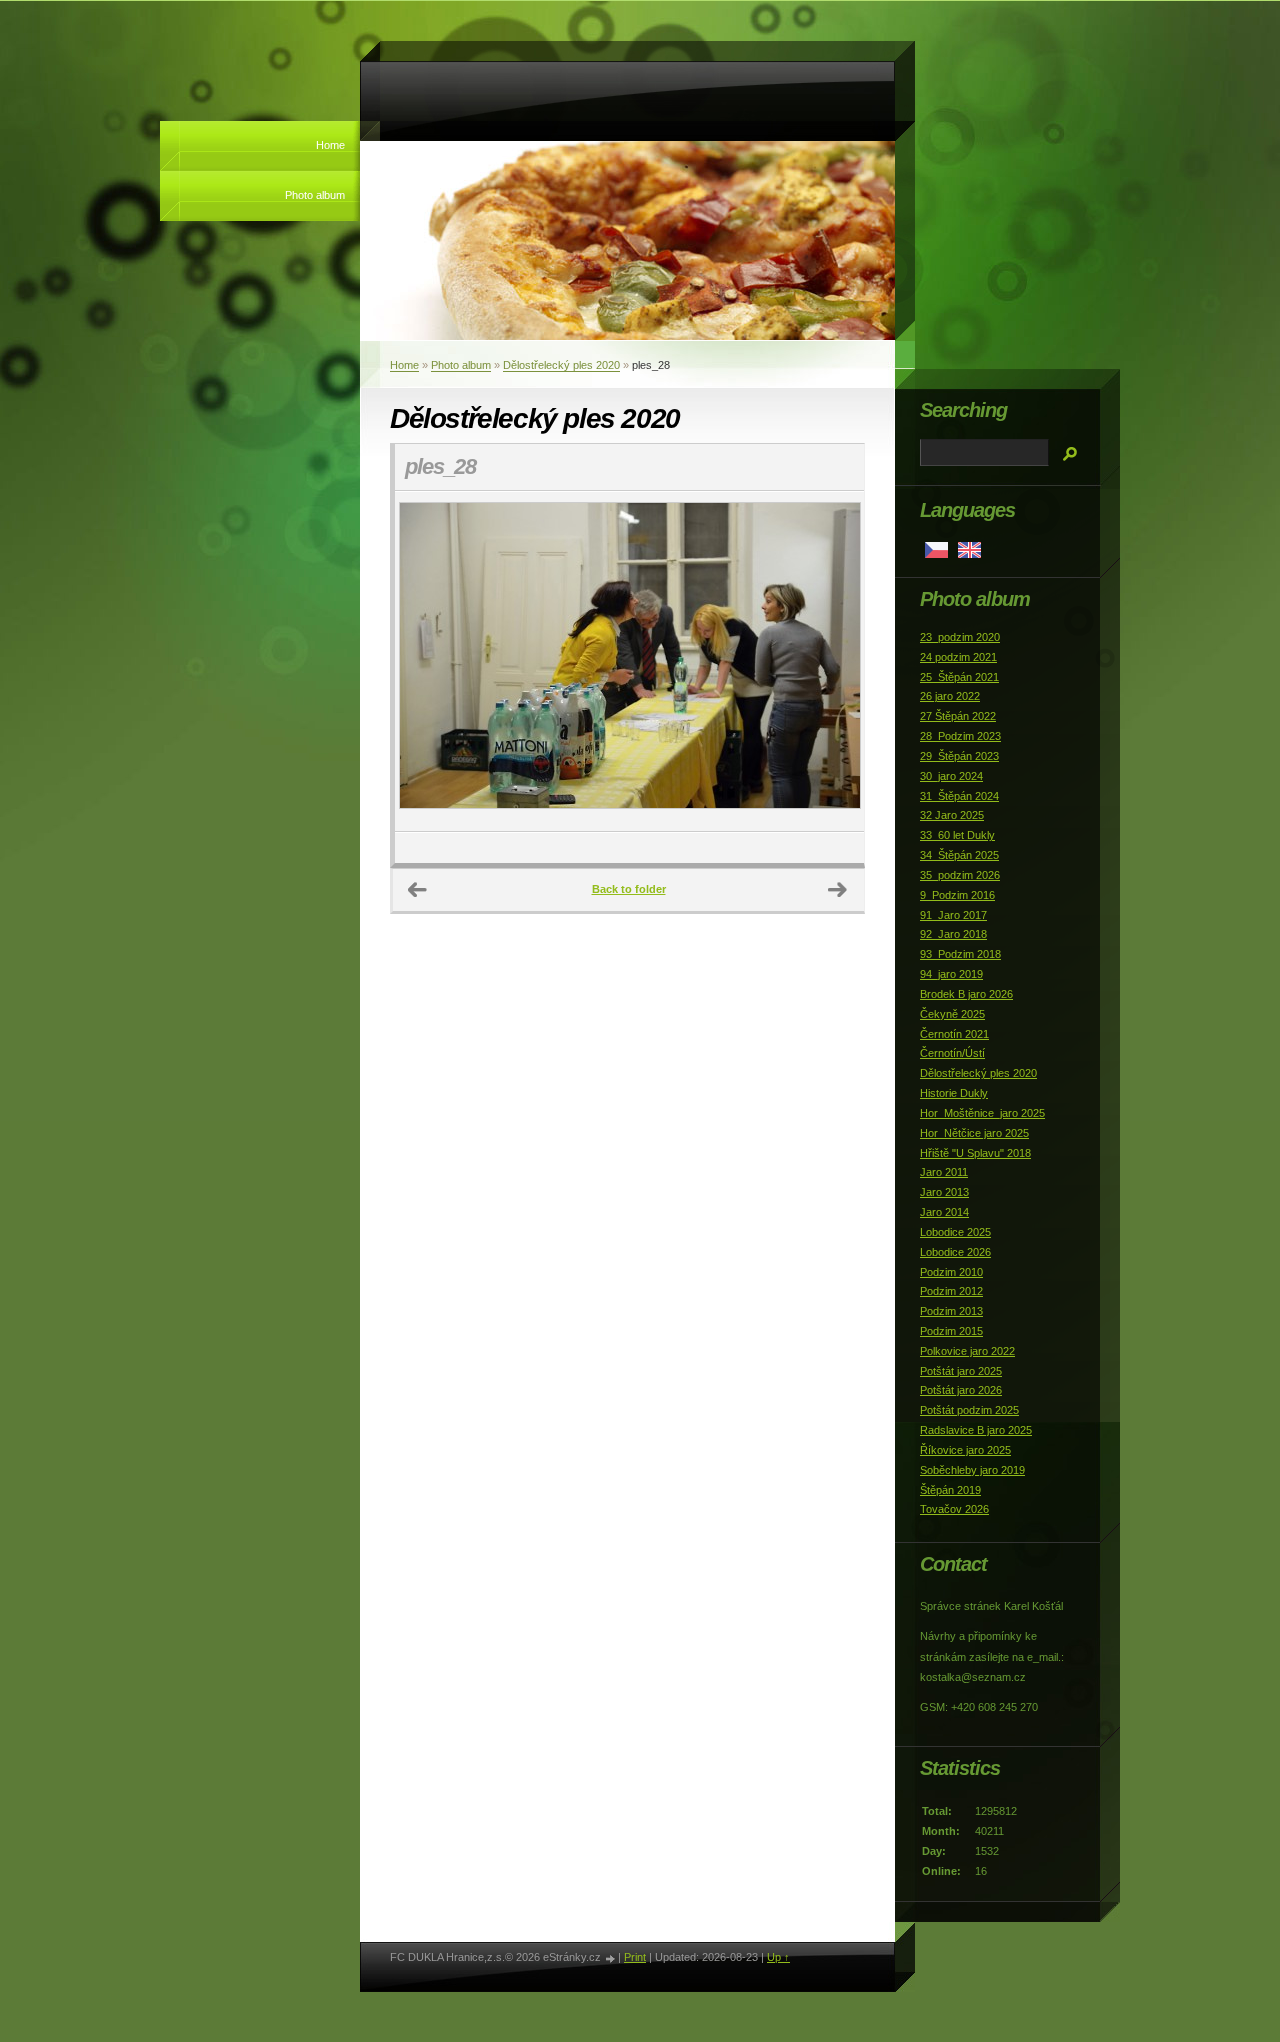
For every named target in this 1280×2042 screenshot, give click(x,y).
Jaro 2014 (944, 1212)
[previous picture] (427, 661)
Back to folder (629, 889)
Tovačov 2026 (954, 1509)
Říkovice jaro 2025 (965, 1450)
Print (635, 1957)
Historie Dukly (954, 1093)
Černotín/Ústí (952, 1053)
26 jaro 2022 (950, 696)
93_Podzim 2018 (960, 954)
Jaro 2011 (944, 1172)
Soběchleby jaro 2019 (972, 1470)
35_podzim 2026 (960, 875)
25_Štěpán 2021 (959, 677)
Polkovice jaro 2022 (967, 1351)
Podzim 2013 (951, 1311)
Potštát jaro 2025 (961, 1371)
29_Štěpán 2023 (959, 756)
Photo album (315, 195)
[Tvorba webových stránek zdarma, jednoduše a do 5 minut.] (611, 1958)
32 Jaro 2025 (952, 815)
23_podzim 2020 (960, 637)
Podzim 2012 (951, 1291)
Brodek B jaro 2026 (966, 994)
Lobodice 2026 (955, 1252)
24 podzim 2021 (958, 657)
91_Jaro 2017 (953, 915)
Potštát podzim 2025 (969, 1410)
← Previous (418, 890)
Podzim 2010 (951, 1272)
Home (330, 145)
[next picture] (831, 661)
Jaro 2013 (944, 1192)
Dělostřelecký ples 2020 (561, 365)
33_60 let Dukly (957, 835)
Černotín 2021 (954, 1034)
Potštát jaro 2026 (961, 1390)
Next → (838, 890)
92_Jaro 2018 (953, 934)
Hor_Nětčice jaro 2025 (974, 1133)
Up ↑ (778, 1957)
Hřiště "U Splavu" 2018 (975, 1153)
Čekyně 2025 (952, 1014)
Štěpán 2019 (950, 1490)
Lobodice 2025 (955, 1232)
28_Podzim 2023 (960, 736)
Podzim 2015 (951, 1331)
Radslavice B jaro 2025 (976, 1430)
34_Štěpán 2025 (959, 855)
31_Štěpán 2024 (959, 796)
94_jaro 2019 (951, 974)
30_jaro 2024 (951, 776)
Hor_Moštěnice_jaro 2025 (982, 1113)
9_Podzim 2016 (957, 895)
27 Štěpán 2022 (958, 716)
